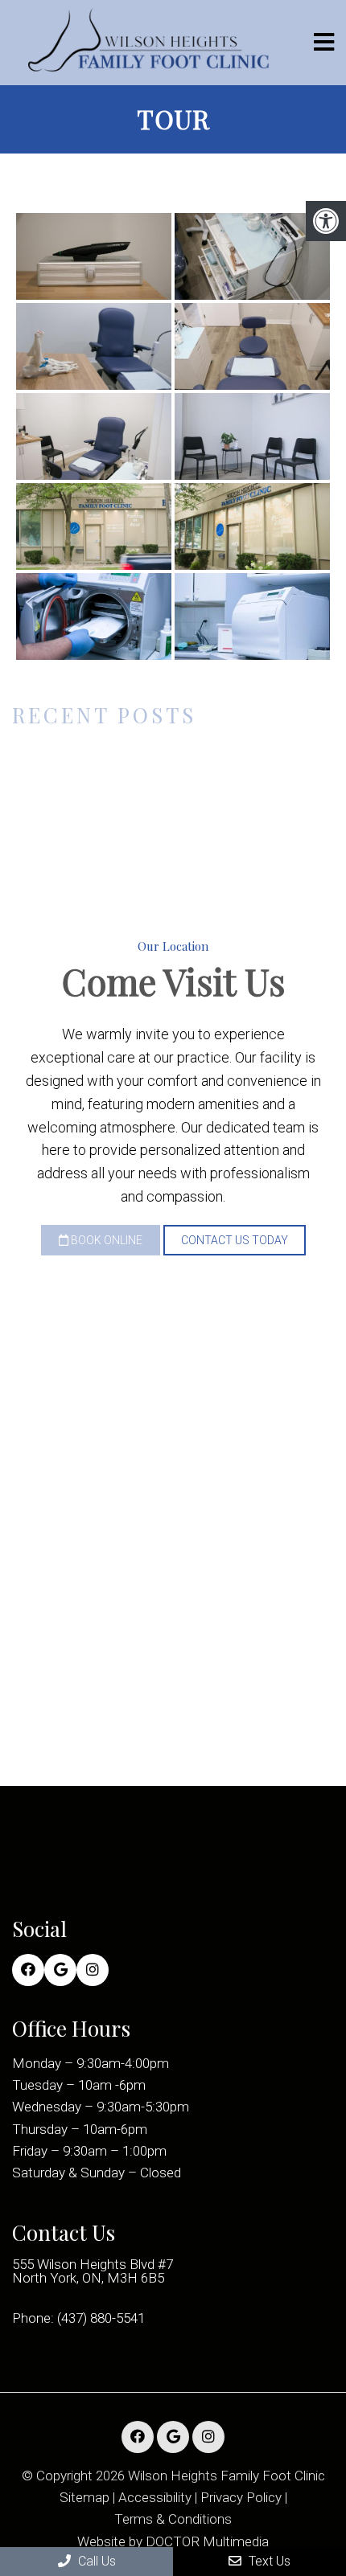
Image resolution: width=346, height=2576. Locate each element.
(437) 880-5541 (101, 2318)
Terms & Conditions (173, 2519)
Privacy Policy (241, 2498)
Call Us (95, 2561)
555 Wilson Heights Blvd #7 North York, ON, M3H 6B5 (93, 2271)
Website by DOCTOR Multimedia (173, 2542)
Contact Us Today (235, 1240)
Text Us (268, 2561)
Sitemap (84, 2498)
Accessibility (155, 2498)
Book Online (105, 1240)
